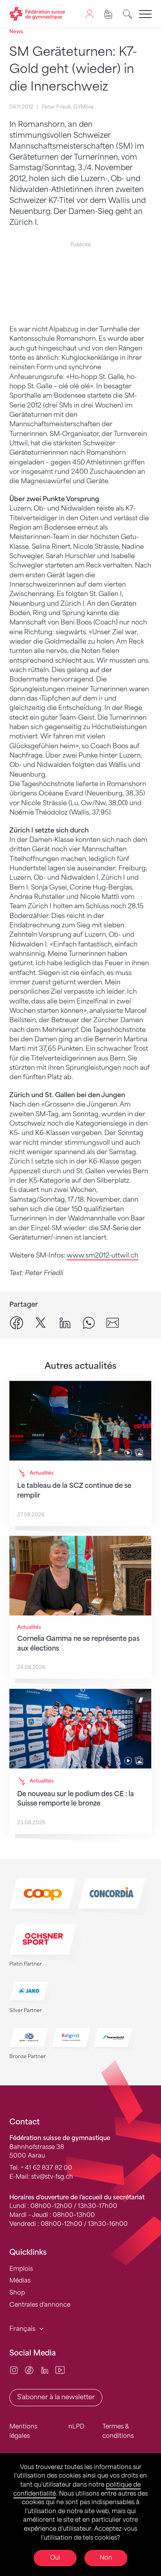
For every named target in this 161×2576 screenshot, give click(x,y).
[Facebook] (29, 2370)
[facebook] (16, 1323)
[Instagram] (14, 2370)
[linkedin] (65, 1323)
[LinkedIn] (45, 2370)
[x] (41, 1323)
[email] (113, 1323)
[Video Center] (60, 2370)
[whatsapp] (89, 1323)
